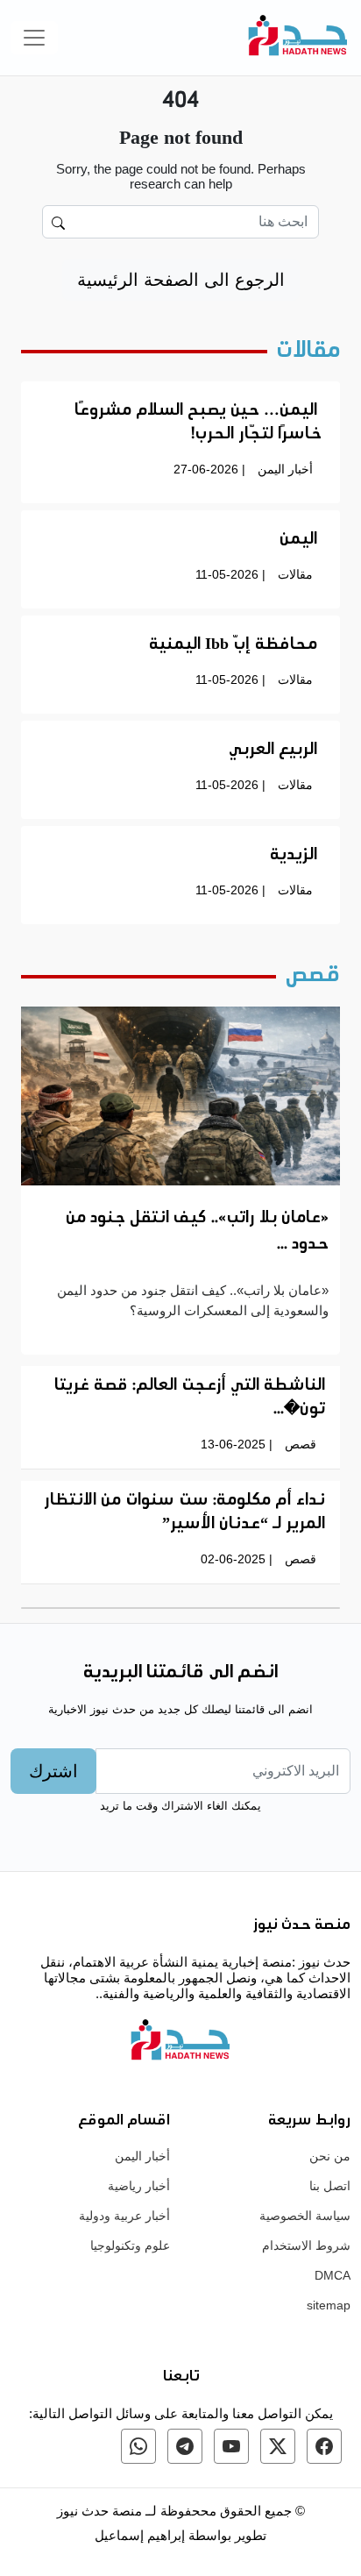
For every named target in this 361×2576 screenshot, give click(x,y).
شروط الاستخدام (306, 2245)
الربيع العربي (273, 751)
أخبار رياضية (139, 2186)
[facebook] (324, 2446)
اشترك (53, 1771)
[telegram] (185, 2446)
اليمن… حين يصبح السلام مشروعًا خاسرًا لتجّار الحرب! (198, 423)
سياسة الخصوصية (305, 2216)
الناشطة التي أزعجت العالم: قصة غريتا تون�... (190, 1398)
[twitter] (278, 2446)
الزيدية (294, 856)
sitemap (329, 2305)
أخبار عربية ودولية (124, 2216)
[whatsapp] (138, 2446)
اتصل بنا (330, 2186)
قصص (301, 1444)
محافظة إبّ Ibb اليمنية (233, 645)
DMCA (333, 2275)
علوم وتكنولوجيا (130, 2245)
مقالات (295, 574)
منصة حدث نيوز (99, 2511)
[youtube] (231, 2446)
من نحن (330, 2156)
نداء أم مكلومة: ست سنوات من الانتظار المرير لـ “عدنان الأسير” (184, 1513)
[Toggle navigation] (34, 38)
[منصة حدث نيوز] (298, 38)
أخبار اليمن (285, 469)
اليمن (298, 540)
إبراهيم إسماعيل (142, 2535)
